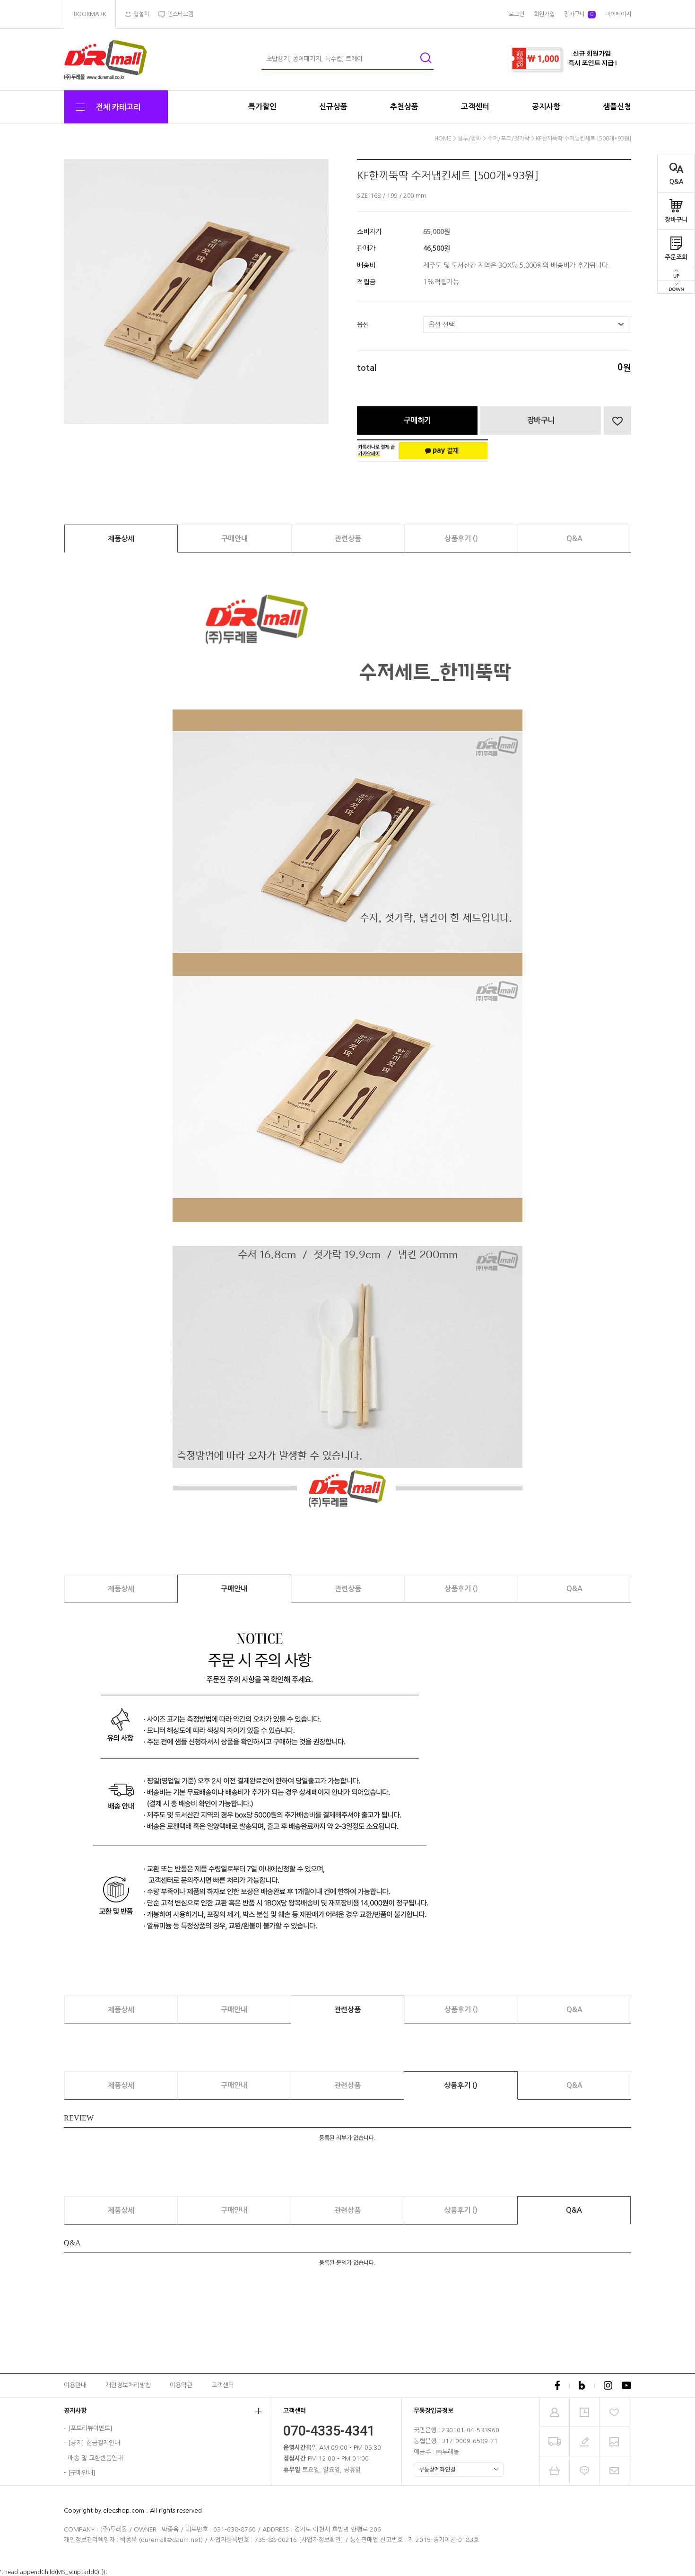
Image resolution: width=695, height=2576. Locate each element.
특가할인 (262, 107)
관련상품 (348, 539)
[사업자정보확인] (321, 2540)
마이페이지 (618, 14)
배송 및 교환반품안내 (96, 2458)
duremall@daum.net (171, 2540)
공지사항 (546, 107)
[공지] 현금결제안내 (94, 2443)
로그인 (517, 14)
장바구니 (676, 220)
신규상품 (333, 107)
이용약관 (181, 2385)
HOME (443, 139)
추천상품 (404, 107)
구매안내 (235, 539)
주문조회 (676, 257)
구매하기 (417, 420)
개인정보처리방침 (128, 2385)
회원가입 (544, 14)
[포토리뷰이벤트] (90, 2428)
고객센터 (475, 107)
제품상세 (121, 539)
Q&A (676, 182)
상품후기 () (461, 539)
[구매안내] (82, 2473)
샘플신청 (617, 107)
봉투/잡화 (469, 139)
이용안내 (75, 2385)
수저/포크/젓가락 (508, 139)
